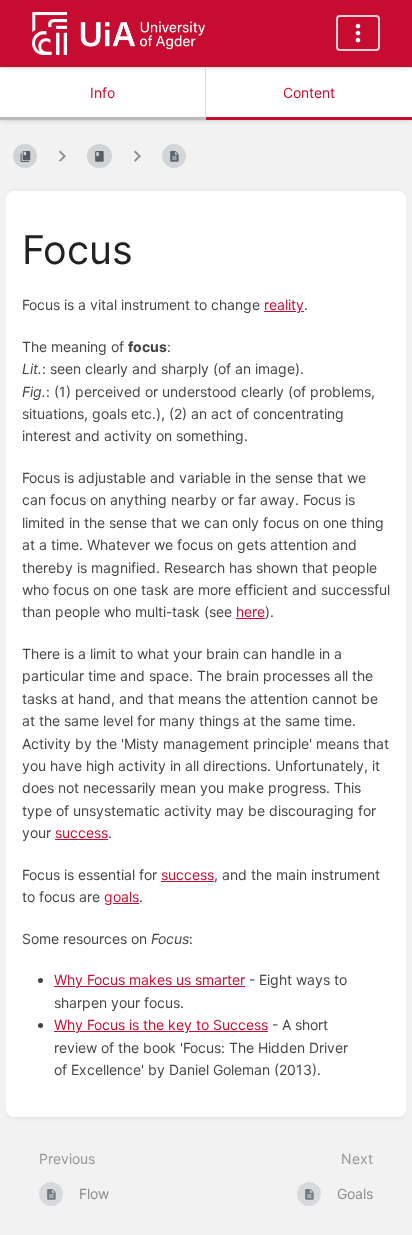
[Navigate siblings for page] (137, 155)
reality (284, 304)
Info (102, 92)
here (250, 611)
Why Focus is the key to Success (161, 1024)
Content (309, 92)
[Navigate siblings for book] (62, 155)
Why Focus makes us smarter (149, 979)
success (81, 832)
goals (121, 896)
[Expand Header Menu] (358, 33)
